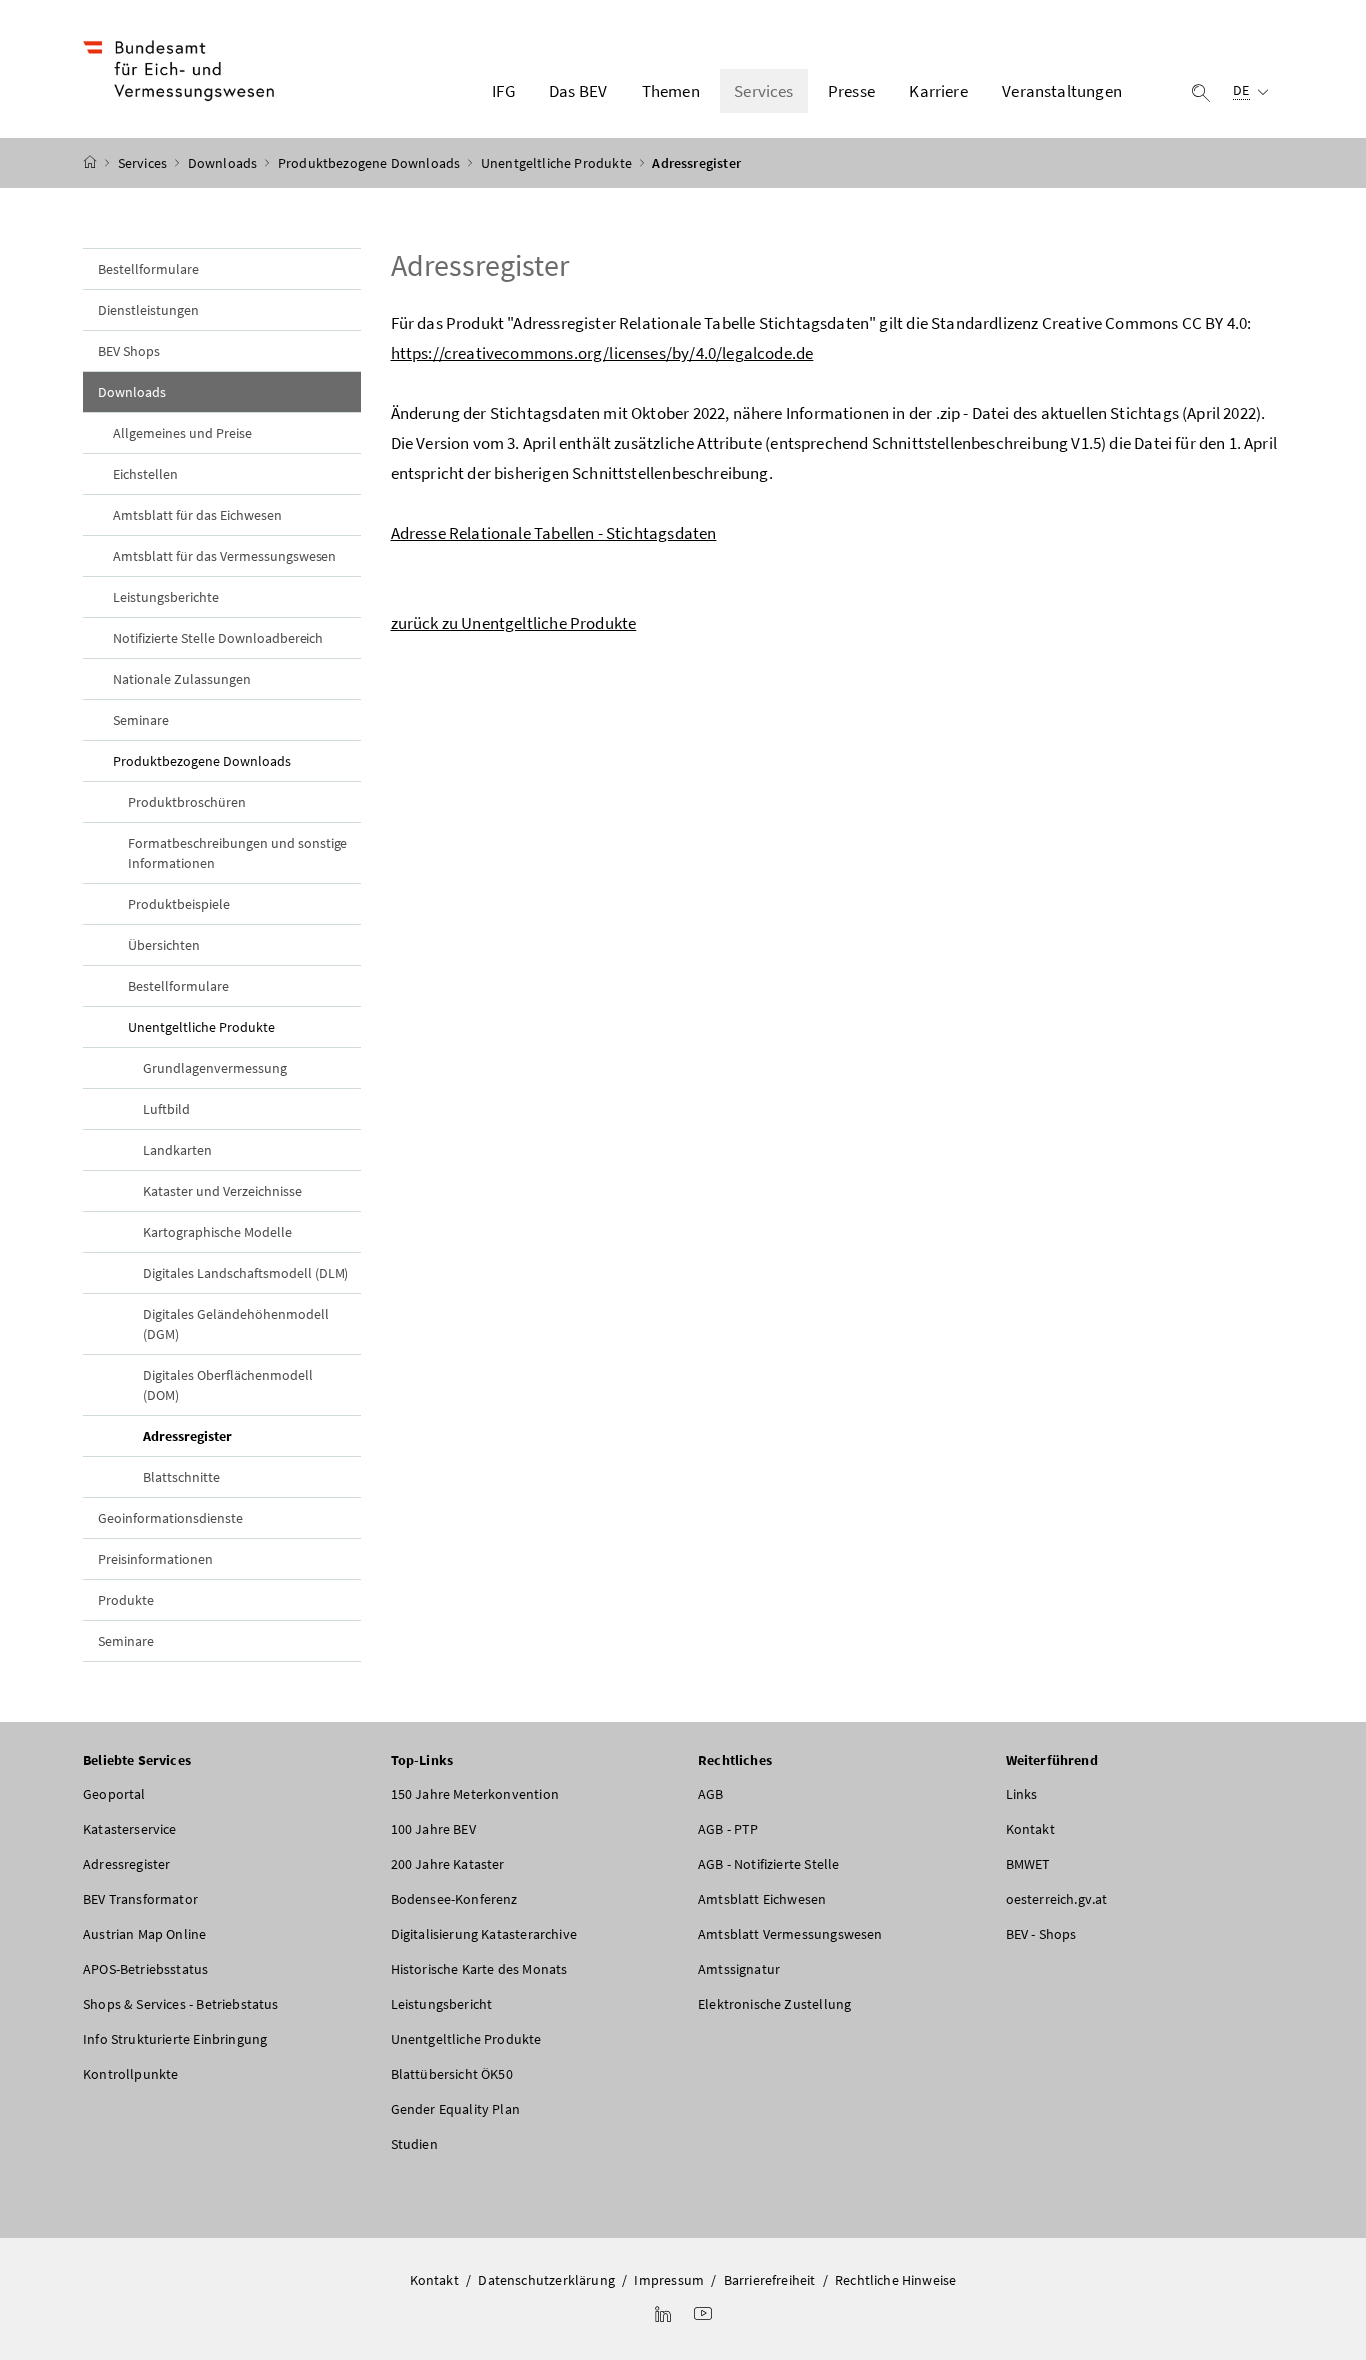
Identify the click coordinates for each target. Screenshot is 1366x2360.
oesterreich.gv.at (1057, 1899)
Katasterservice (130, 1829)
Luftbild (166, 1109)
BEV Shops (129, 351)
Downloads (224, 163)
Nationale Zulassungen (182, 679)
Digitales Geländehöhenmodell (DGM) (236, 1324)
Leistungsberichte (166, 597)
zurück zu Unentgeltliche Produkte (514, 623)
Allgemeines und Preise (182, 433)
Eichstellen (145, 474)
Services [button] (763, 91)
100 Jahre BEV (433, 1829)
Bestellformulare (148, 269)
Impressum (669, 2280)
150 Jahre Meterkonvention (475, 1794)
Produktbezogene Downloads (371, 163)
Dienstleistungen (148, 310)
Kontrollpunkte (130, 2074)
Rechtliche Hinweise (895, 2280)
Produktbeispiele (179, 904)
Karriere (938, 91)
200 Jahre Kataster (448, 1864)
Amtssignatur (739, 1969)
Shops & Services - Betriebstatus (181, 2004)
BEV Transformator (140, 1899)
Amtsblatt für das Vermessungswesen (224, 556)
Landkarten (177, 1150)
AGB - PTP (728, 1829)
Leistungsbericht (442, 2004)
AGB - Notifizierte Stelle (768, 1864)
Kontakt (1030, 1829)
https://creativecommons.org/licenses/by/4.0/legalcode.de (602, 353)
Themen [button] (671, 91)
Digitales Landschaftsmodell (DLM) (245, 1273)
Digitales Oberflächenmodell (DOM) (228, 1385)
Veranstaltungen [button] (1062, 91)
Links (1022, 1794)
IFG (503, 91)
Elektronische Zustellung (774, 2004)
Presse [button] (851, 91)
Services (144, 163)
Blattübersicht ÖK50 (452, 2074)
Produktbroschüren (187, 802)
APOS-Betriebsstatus (145, 1969)
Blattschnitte (181, 1477)
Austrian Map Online (144, 1934)
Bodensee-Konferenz (454, 1899)
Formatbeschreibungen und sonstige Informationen (237, 853)
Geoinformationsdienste (170, 1518)
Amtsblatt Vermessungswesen (790, 1934)
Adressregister (234, 1435)
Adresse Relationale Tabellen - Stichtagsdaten (554, 533)
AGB (711, 1794)
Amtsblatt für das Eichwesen (197, 515)
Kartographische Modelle (217, 1232)
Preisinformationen (155, 1559)
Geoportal (114, 1794)
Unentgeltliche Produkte (558, 163)
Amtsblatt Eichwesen (762, 1899)
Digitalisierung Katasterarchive (484, 1934)
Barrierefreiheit (770, 2280)
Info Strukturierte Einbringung (175, 2039)
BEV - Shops (1041, 1934)
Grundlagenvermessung (215, 1068)
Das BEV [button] (578, 91)
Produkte (126, 1600)
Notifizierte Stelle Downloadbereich (218, 638)
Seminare (141, 720)
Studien (414, 2144)
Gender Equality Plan (456, 2109)
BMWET (1028, 1864)
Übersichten (164, 945)
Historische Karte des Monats (479, 1969)
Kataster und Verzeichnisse (222, 1191)
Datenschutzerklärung (546, 2280)
